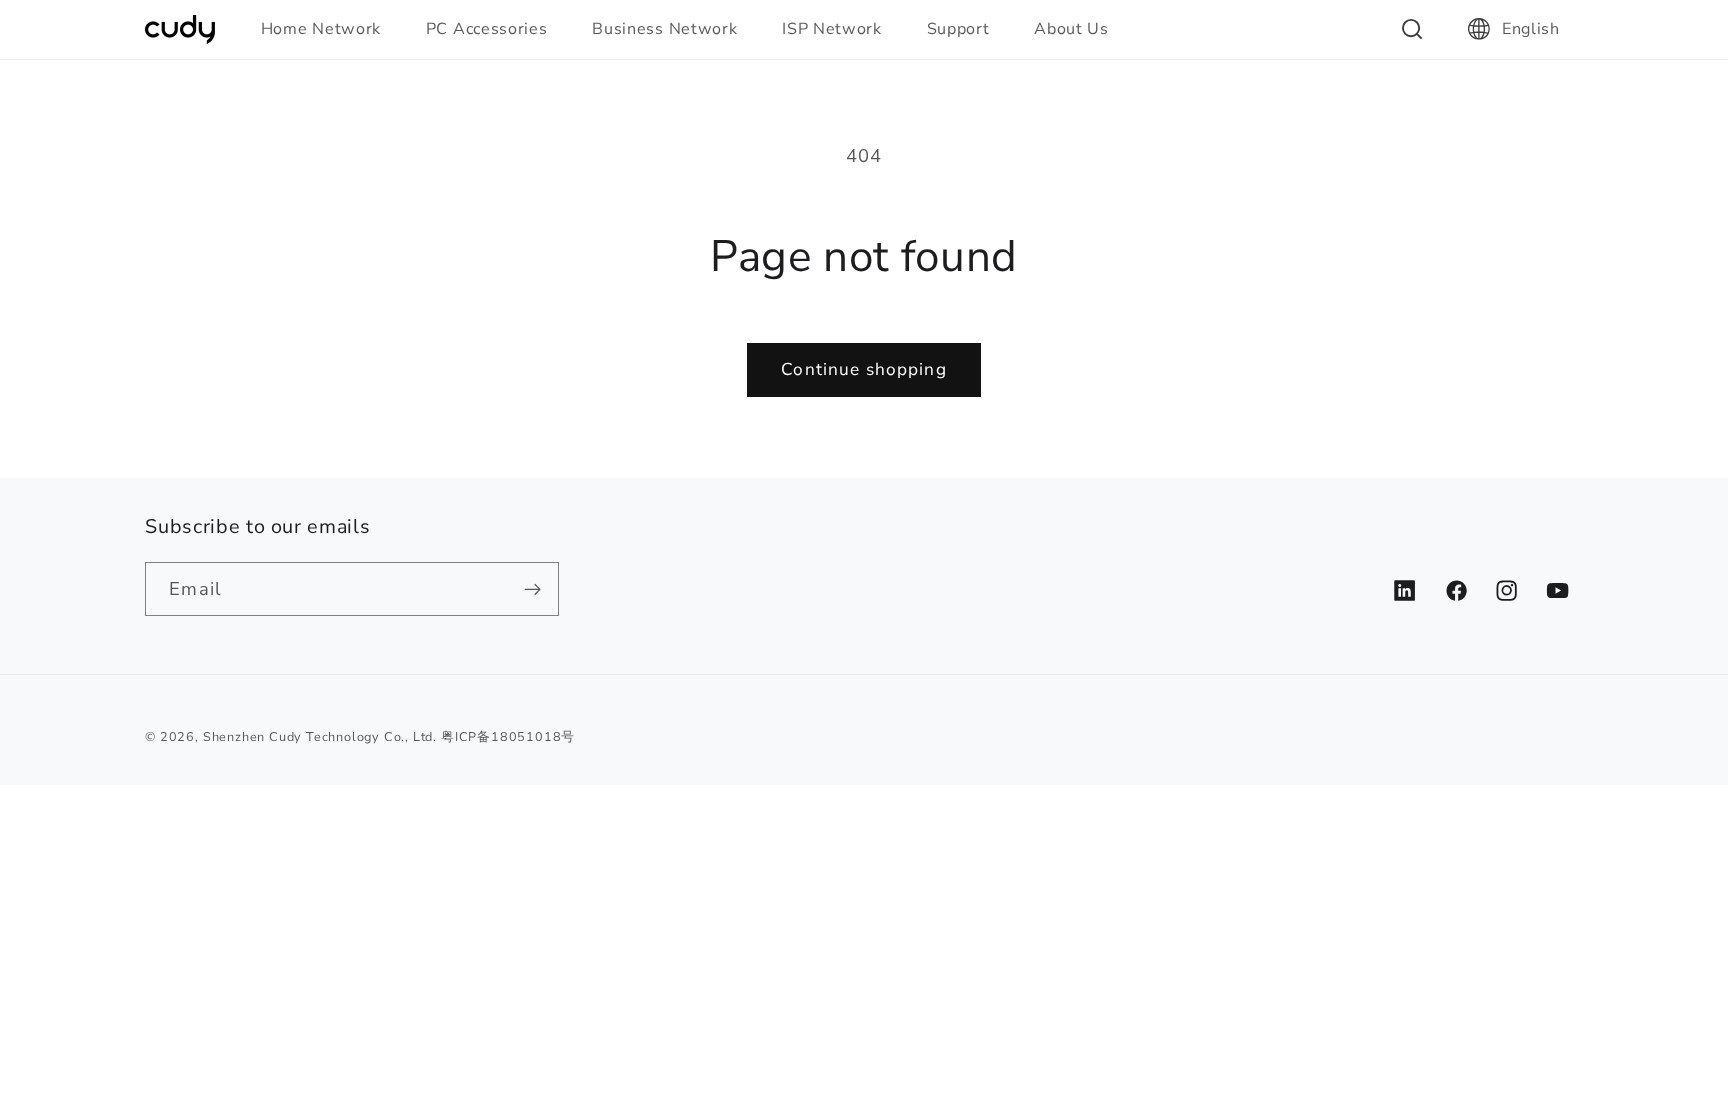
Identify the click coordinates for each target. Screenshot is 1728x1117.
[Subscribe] (533, 589)
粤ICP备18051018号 (508, 736)
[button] (329, 29)
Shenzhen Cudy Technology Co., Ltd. (320, 736)
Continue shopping (864, 369)
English (1531, 29)
